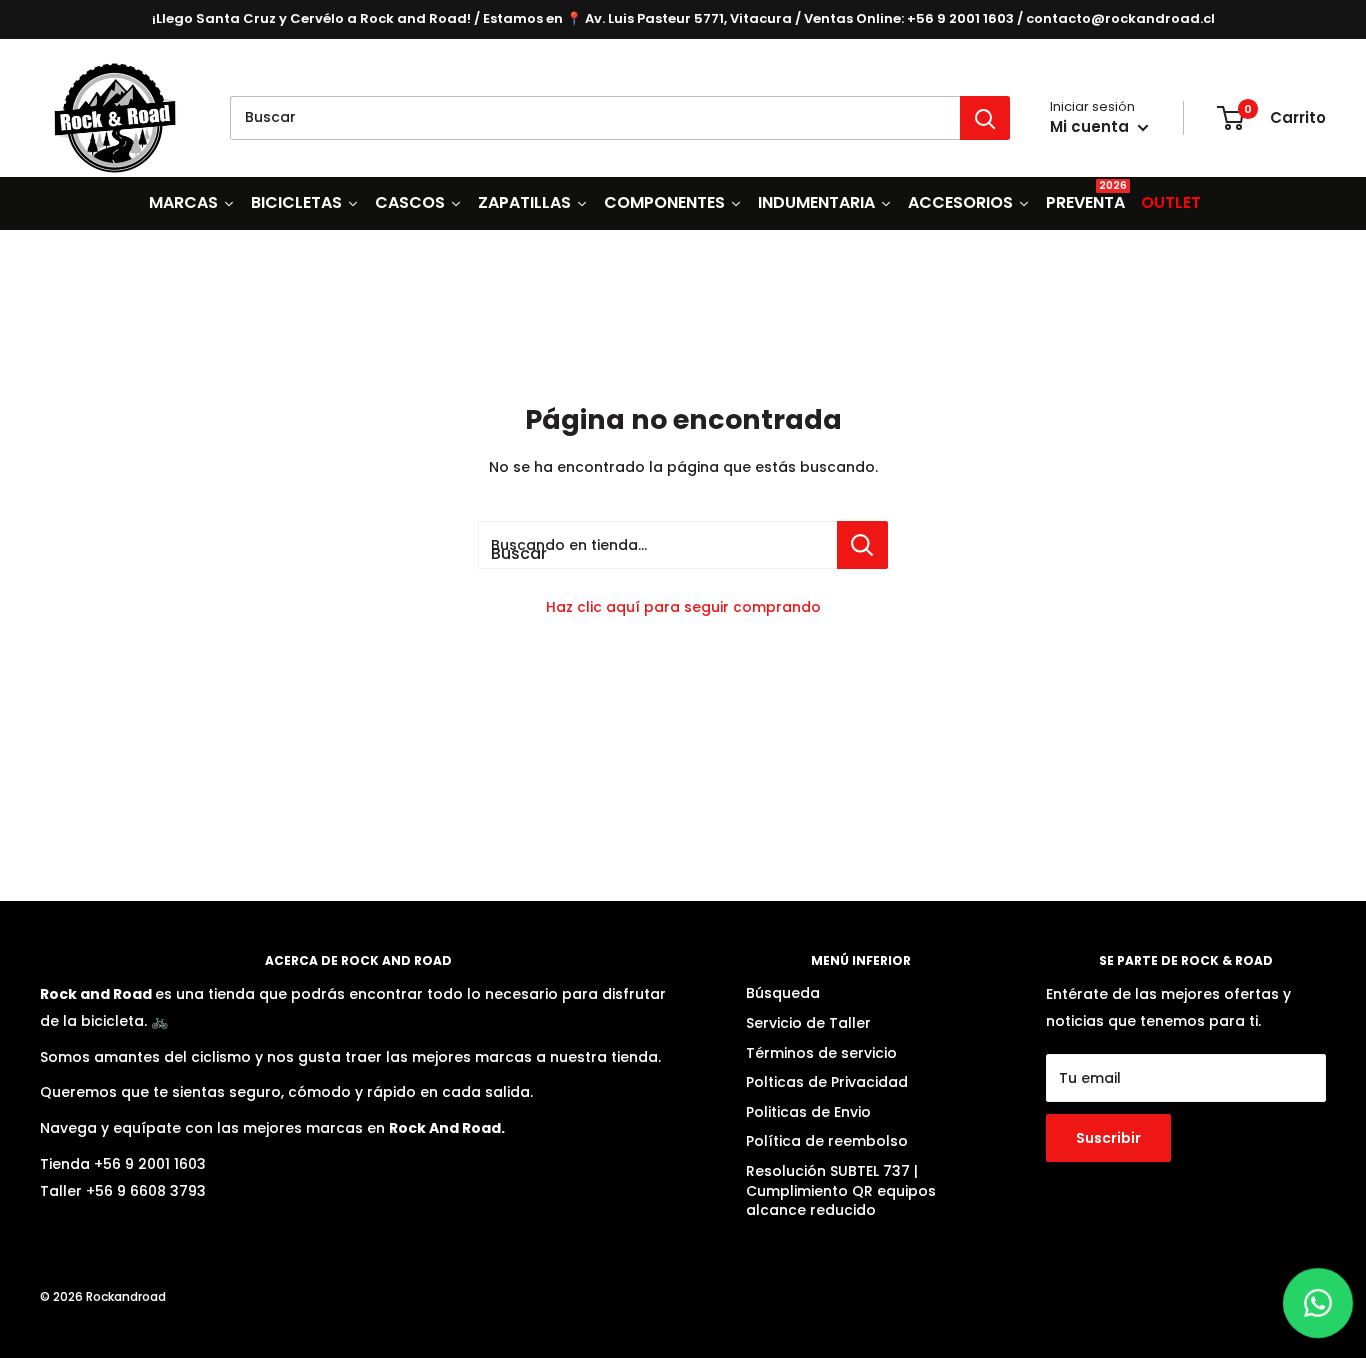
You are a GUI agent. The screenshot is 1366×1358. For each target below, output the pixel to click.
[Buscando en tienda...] (862, 545)
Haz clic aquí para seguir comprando (683, 607)
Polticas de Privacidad (827, 1082)
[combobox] (595, 118)
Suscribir (1108, 1138)
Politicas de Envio (808, 1112)
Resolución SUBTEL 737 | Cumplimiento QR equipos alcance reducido (841, 1190)
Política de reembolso (827, 1141)
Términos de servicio (821, 1053)
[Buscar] (985, 118)
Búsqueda (783, 993)
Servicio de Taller (808, 1023)
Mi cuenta (1091, 126)
